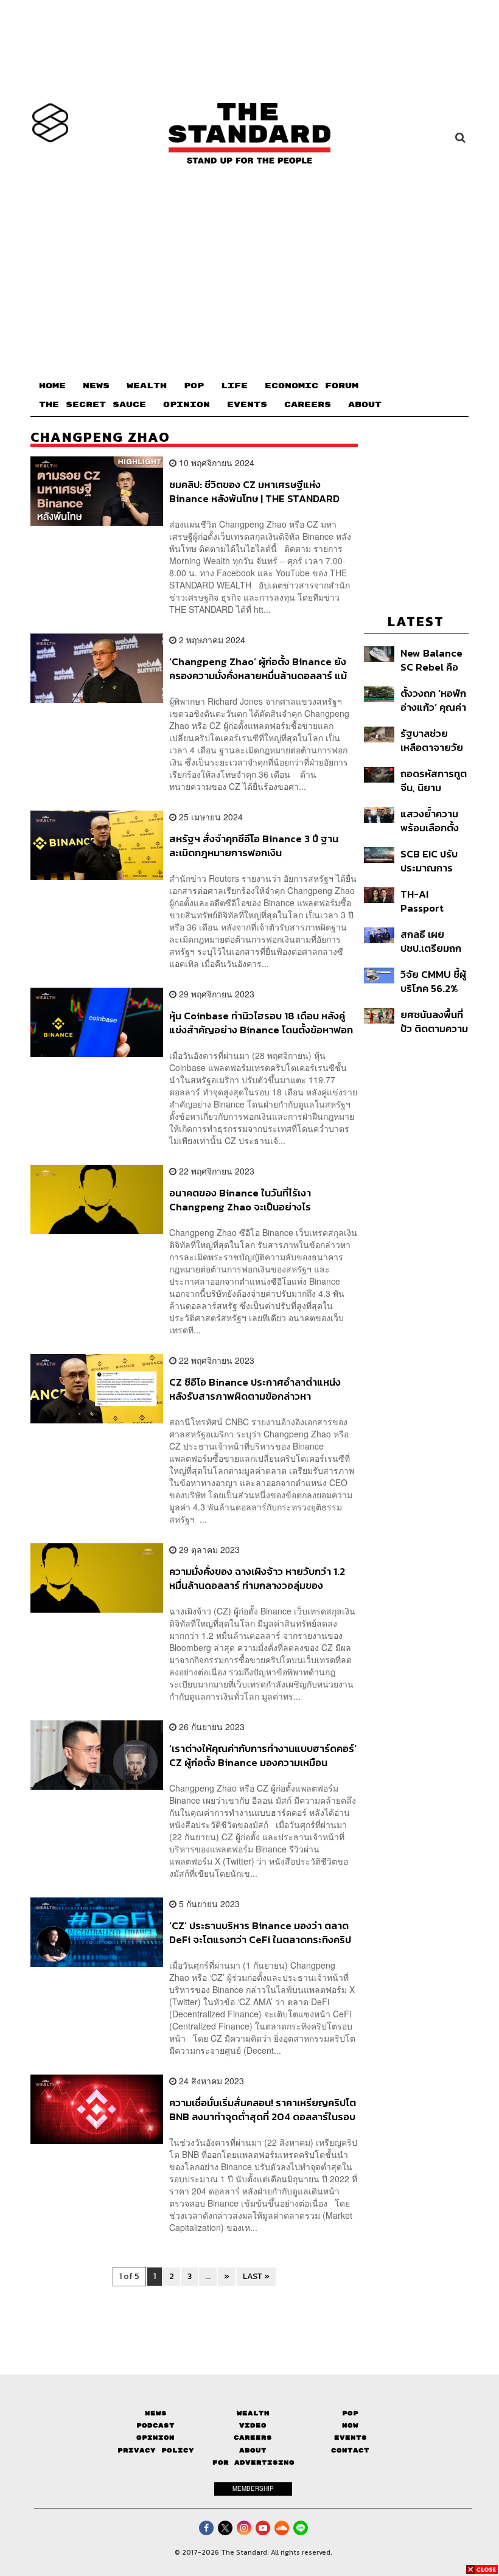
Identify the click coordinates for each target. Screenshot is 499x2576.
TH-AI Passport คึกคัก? (422, 901)
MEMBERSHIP (253, 2488)
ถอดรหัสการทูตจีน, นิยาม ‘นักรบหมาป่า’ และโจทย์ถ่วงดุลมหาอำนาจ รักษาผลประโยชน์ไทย (434, 780)
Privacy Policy (156, 2450)
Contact (350, 2450)
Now (350, 2425)
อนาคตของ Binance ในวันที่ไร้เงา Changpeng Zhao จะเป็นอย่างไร (240, 1200)
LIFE (234, 386)
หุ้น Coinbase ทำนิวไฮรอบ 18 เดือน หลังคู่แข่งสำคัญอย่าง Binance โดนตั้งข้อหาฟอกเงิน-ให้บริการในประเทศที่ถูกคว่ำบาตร (261, 1023)
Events (351, 2438)
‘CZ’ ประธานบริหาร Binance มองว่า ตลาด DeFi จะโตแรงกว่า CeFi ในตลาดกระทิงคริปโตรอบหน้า (260, 1932)
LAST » (256, 2276)
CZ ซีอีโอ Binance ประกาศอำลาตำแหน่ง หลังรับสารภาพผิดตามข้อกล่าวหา (255, 1389)
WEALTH (147, 386)
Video (253, 2425)
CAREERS (308, 405)
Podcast (155, 2425)
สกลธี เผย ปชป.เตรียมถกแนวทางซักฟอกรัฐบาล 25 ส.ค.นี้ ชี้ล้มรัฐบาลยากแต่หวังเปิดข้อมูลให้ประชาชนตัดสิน (434, 941)
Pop (350, 2413)
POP (194, 386)
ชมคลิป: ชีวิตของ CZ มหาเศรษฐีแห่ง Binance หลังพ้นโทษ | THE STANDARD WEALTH (254, 491)
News (156, 2413)
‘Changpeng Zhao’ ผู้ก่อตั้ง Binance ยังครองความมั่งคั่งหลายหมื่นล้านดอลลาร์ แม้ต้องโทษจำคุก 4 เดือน (258, 668)
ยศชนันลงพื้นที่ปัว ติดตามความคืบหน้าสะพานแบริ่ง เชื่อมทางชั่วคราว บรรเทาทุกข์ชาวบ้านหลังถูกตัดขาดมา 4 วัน (434, 1021)
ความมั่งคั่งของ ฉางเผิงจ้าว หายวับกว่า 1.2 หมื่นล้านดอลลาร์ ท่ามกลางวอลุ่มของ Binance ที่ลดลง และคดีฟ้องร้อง (257, 1578)
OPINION (187, 405)
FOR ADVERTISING (253, 2463)
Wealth (253, 2413)
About (253, 2450)
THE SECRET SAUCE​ (92, 405)
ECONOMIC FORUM (312, 386)
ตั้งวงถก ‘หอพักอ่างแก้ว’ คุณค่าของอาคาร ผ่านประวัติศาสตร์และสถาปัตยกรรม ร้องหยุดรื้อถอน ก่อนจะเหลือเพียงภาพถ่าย (434, 700)
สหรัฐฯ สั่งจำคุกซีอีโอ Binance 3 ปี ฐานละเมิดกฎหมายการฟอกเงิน (254, 846)
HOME (52, 386)
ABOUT (365, 405)
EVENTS (247, 405)
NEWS (96, 386)
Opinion (155, 2438)
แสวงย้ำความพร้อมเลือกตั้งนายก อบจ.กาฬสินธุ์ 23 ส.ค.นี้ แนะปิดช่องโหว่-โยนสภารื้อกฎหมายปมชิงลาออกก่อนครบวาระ (434, 821)
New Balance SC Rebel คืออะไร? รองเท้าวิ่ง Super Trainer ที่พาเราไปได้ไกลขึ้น (431, 660)
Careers (253, 2438)
